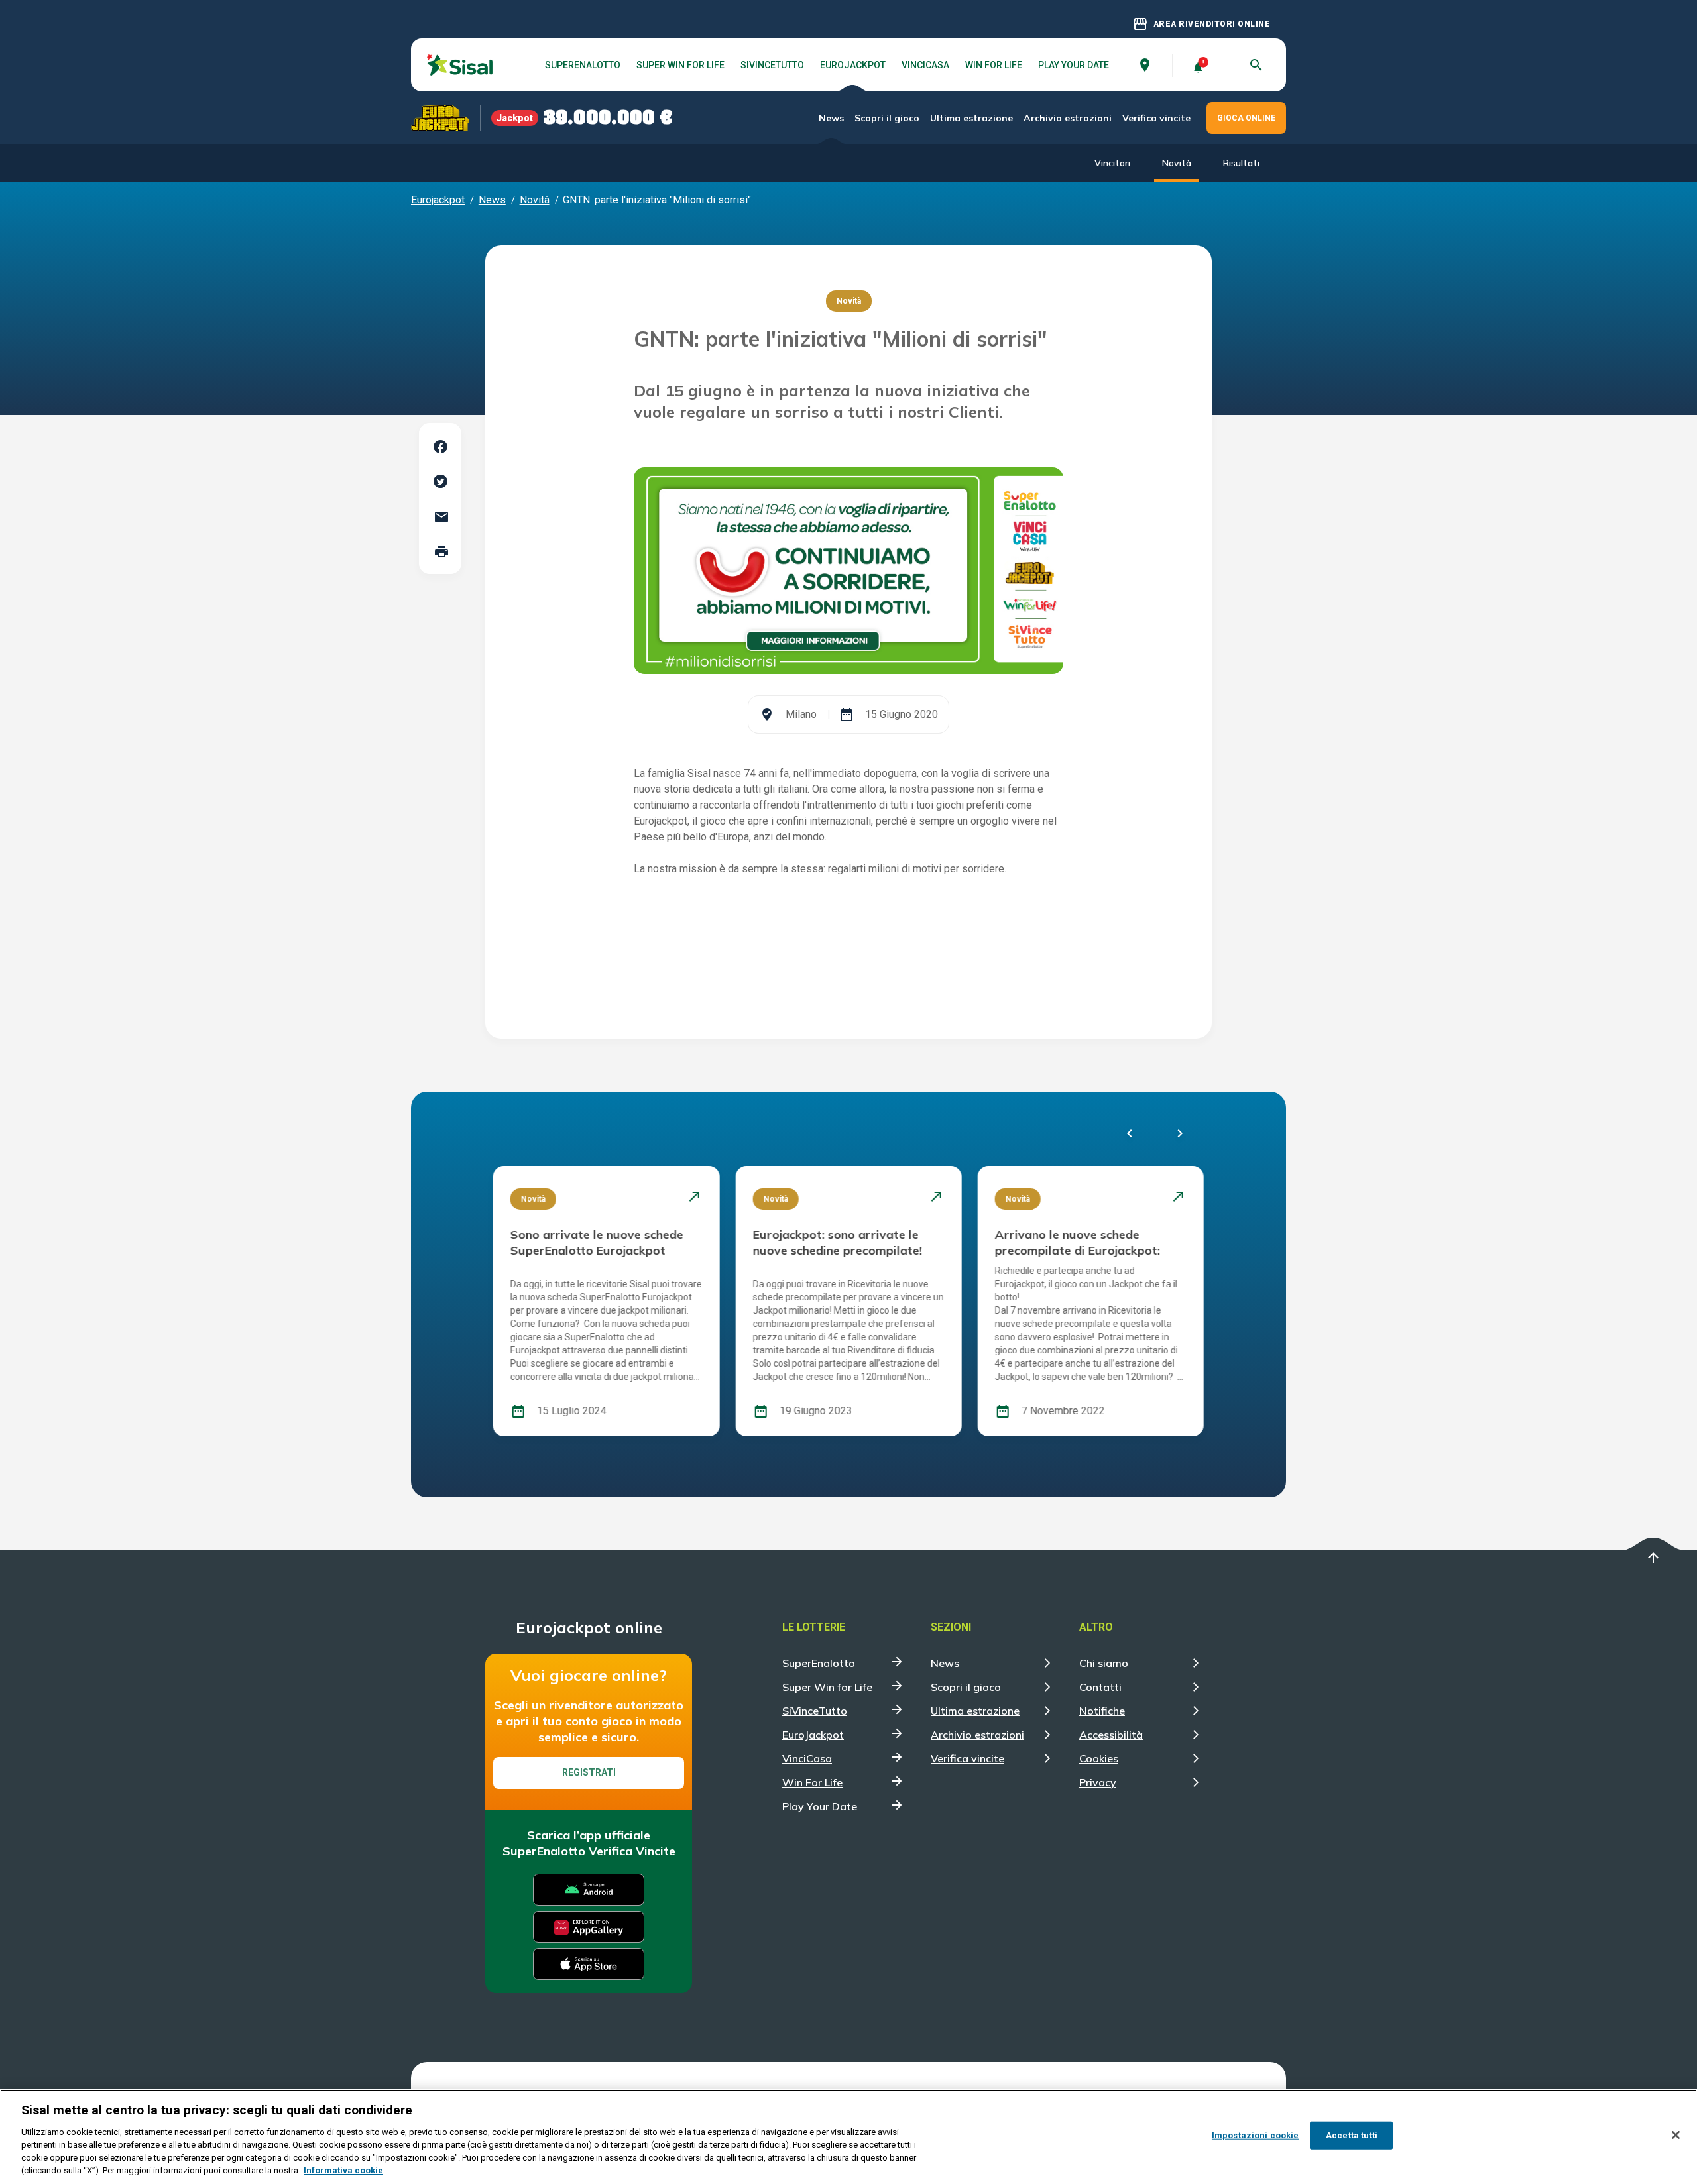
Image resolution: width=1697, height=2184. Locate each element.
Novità (1177, 163)
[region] (848, 2137)
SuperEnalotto (583, 65)
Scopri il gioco (887, 118)
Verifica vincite (1156, 118)
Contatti (1100, 1687)
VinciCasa (925, 65)
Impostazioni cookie (1255, 2135)
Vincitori (1112, 163)
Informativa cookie (343, 2170)
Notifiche (1102, 1711)
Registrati (589, 1772)
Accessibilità (1111, 1735)
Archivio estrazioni (1068, 118)
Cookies (1099, 1758)
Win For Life (994, 65)
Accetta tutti (1352, 2135)
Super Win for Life (680, 65)
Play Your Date (1074, 65)
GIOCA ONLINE (1246, 118)
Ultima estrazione (971, 118)
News (831, 118)
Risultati (1241, 163)
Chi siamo (1104, 1663)
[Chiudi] (1676, 2135)
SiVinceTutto (772, 65)
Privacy (1098, 1782)
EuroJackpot (853, 65)
